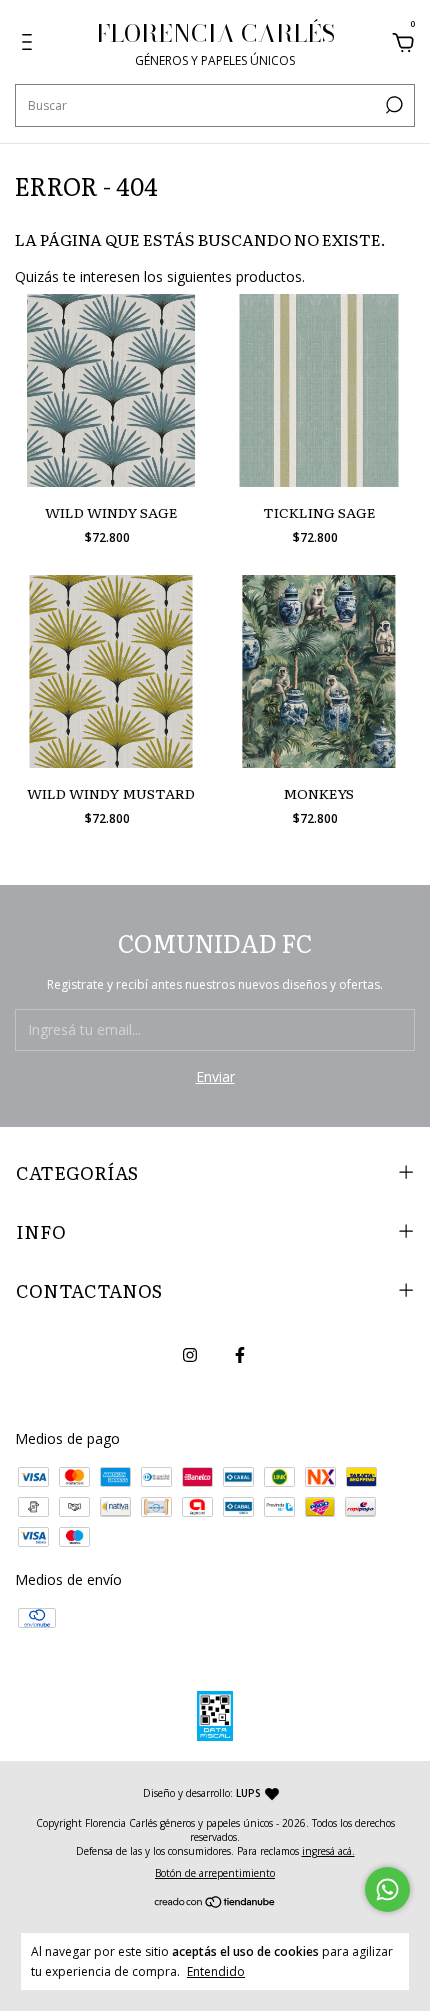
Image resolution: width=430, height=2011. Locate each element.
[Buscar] (392, 105)
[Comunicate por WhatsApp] (387, 1889)
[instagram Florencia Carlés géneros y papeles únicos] (190, 1354)
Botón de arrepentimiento (215, 1873)
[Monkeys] (319, 671)
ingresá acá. (328, 1851)
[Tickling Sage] (319, 390)
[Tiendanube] (215, 1902)
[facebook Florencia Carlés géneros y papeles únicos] (240, 1354)
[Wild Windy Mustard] (111, 671)
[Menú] (30, 44)
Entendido (216, 1971)
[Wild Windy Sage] (111, 390)
